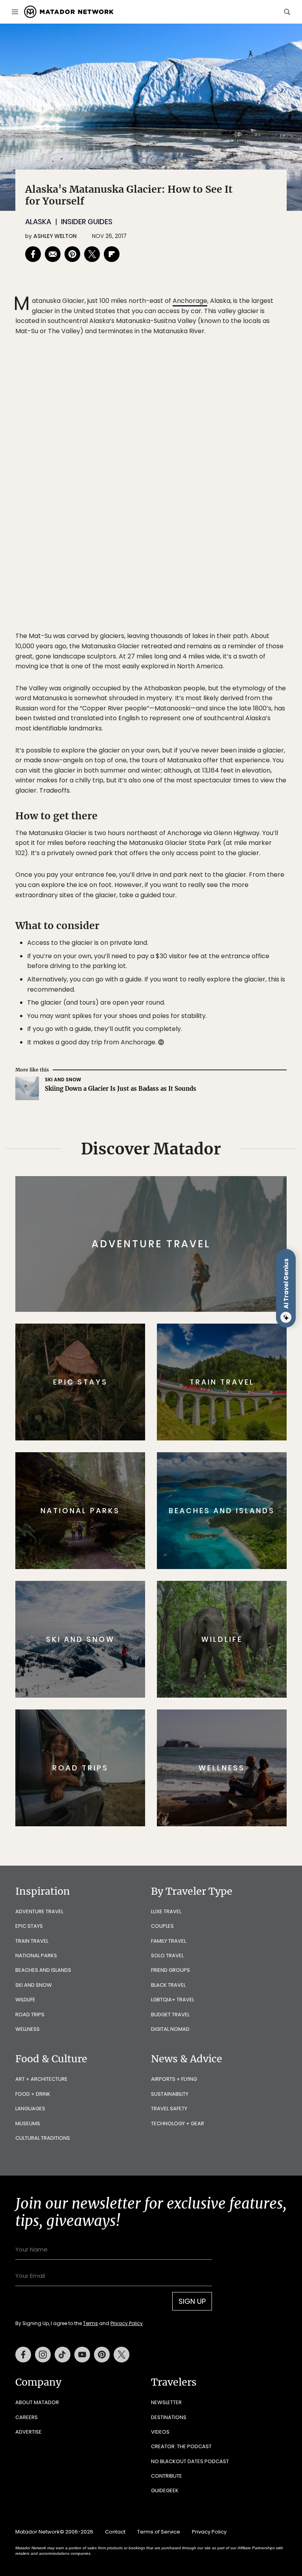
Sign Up (229, 1318)
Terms (162, 1338)
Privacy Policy (198, 1338)
